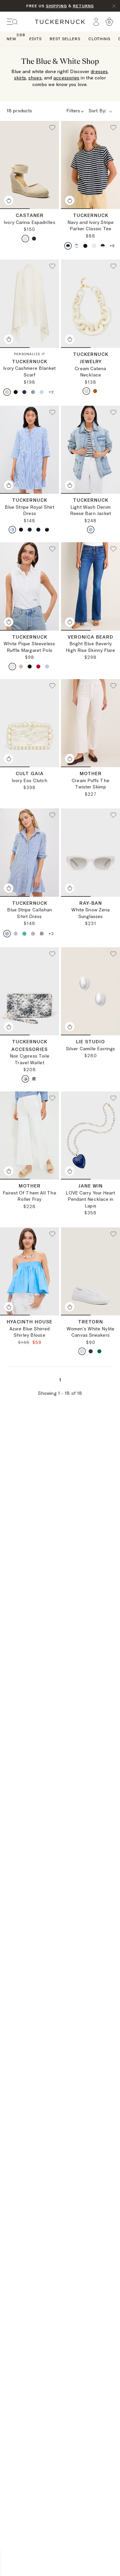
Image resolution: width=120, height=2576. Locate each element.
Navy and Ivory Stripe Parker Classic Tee (90, 226)
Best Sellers (65, 39)
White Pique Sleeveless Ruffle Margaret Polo (29, 647)
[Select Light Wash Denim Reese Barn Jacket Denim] (91, 530)
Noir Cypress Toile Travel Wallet (30, 1059)
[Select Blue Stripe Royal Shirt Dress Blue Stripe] (12, 530)
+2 (51, 392)
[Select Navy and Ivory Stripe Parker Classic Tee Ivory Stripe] (68, 246)
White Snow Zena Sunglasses (91, 913)
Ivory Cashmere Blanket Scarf (29, 371)
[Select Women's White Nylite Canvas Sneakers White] (82, 1351)
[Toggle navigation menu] (12, 22)
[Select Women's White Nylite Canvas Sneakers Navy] (91, 1351)
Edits (35, 39)
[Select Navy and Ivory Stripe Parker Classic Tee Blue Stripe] (77, 246)
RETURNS (83, 6)
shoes (35, 78)
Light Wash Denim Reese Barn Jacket (91, 510)
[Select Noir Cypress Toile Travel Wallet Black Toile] (25, 1079)
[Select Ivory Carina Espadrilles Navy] (34, 239)
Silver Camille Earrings (90, 1049)
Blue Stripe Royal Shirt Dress (29, 510)
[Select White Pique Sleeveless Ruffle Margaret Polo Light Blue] (47, 667)
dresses (99, 71)
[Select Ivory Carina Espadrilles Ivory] (25, 239)
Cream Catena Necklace (90, 372)
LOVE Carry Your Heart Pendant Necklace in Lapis (90, 1199)
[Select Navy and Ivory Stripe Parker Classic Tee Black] (85, 246)
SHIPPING (56, 6)
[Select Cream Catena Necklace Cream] (86, 391)
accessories (66, 78)
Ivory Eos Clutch (30, 780)
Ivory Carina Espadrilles (29, 222)
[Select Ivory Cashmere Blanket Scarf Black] (16, 392)
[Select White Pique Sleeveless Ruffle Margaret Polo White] (12, 667)
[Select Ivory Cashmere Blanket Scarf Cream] (7, 392)
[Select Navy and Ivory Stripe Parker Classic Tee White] (94, 246)
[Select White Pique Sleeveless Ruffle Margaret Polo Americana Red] (38, 667)
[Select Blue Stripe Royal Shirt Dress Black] (21, 530)
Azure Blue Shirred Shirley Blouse (30, 1332)
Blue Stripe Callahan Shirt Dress (30, 913)
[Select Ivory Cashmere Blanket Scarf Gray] (33, 392)
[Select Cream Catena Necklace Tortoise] (95, 391)
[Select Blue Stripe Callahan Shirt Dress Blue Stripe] (7, 934)
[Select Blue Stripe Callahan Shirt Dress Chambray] (16, 934)
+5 (112, 246)
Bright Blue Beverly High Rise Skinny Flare (90, 647)
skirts (20, 78)
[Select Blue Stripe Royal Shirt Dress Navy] (30, 530)
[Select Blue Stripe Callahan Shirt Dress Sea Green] (24, 934)
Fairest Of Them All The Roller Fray (29, 1196)
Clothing (99, 39)
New (11, 38)
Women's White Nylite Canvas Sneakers (90, 1332)
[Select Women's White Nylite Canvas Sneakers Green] (99, 1351)
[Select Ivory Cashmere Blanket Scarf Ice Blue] (42, 392)
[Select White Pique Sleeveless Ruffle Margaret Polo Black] (30, 667)
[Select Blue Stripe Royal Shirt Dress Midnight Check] (47, 530)
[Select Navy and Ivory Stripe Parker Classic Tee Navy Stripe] (103, 246)
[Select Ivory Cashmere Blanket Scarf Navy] (24, 392)
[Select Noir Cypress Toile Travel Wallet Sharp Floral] (34, 1079)
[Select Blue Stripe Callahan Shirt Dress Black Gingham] (42, 934)
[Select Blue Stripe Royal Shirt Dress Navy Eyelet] (38, 530)
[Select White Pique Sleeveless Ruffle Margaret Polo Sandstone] (21, 667)
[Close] (114, 6)
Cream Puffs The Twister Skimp (90, 784)
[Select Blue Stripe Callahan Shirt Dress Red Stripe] (33, 934)
